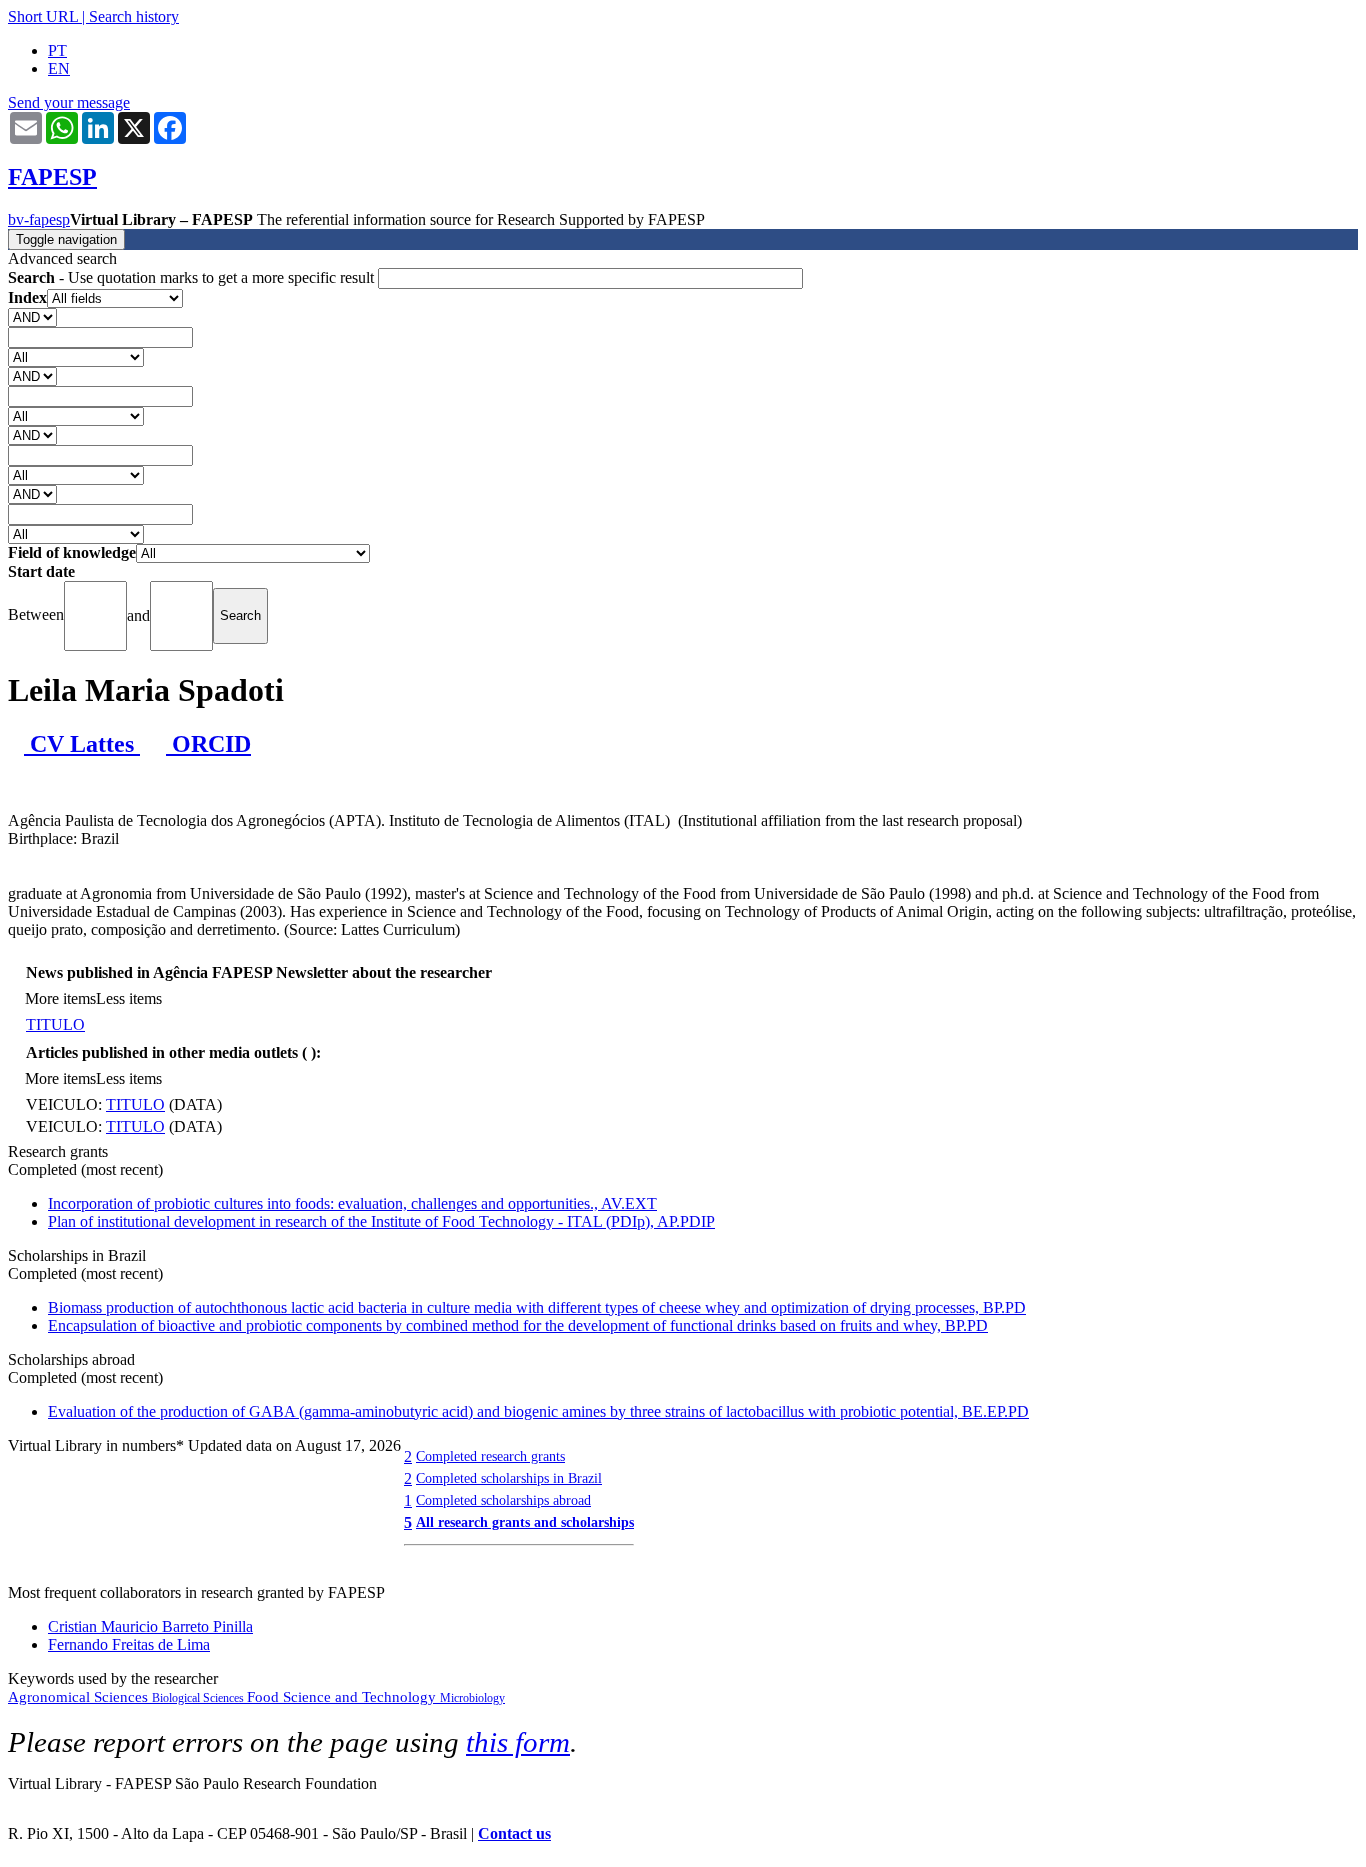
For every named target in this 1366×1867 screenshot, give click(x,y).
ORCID (208, 744)
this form (518, 1742)
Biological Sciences (199, 1698)
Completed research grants (490, 1456)
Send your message (69, 102)
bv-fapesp (39, 219)
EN (59, 68)
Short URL (43, 16)
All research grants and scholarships (525, 1522)
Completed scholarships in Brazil (509, 1478)
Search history (134, 16)
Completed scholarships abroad (503, 1500)
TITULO (55, 1024)
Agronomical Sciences (80, 1697)
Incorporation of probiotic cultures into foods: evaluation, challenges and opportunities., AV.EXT (352, 1203)
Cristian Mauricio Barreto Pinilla (150, 1626)
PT (57, 50)
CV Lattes (82, 744)
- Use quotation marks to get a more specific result (193, 277)
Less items (129, 998)
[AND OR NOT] (32, 316)
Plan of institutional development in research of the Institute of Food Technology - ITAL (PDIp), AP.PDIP (381, 1221)
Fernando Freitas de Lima (129, 1644)
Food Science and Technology (343, 1697)
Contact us (514, 1833)
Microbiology (472, 1698)
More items (60, 998)
